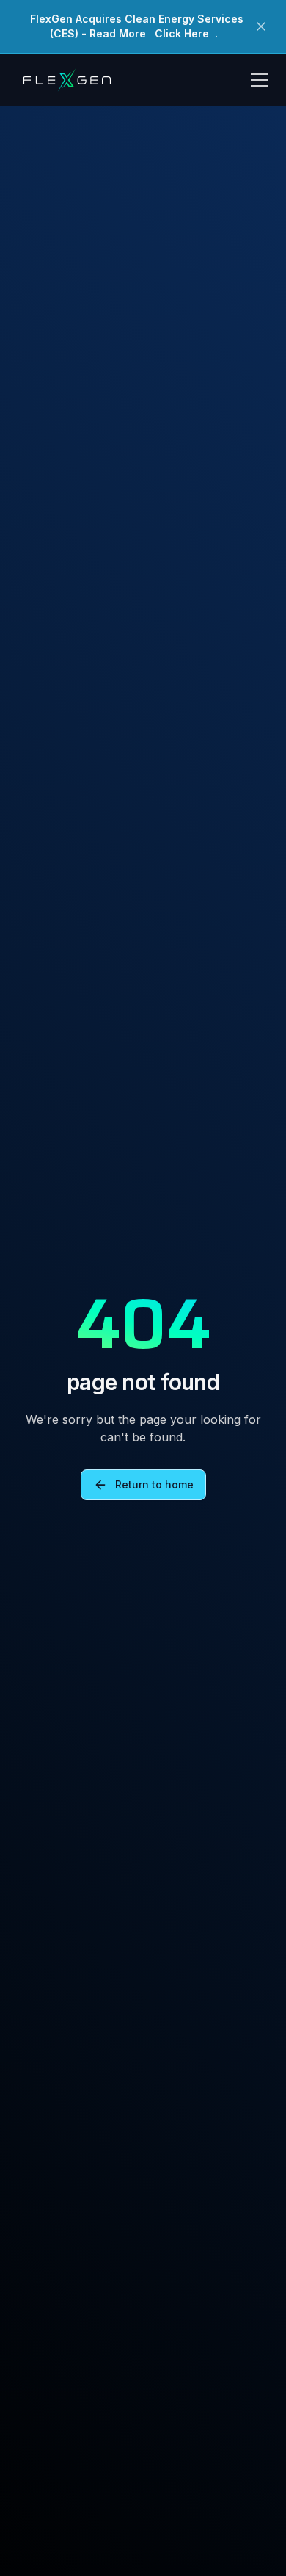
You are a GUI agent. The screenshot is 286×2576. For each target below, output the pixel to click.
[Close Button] (261, 26)
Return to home (154, 1484)
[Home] (67, 80)
